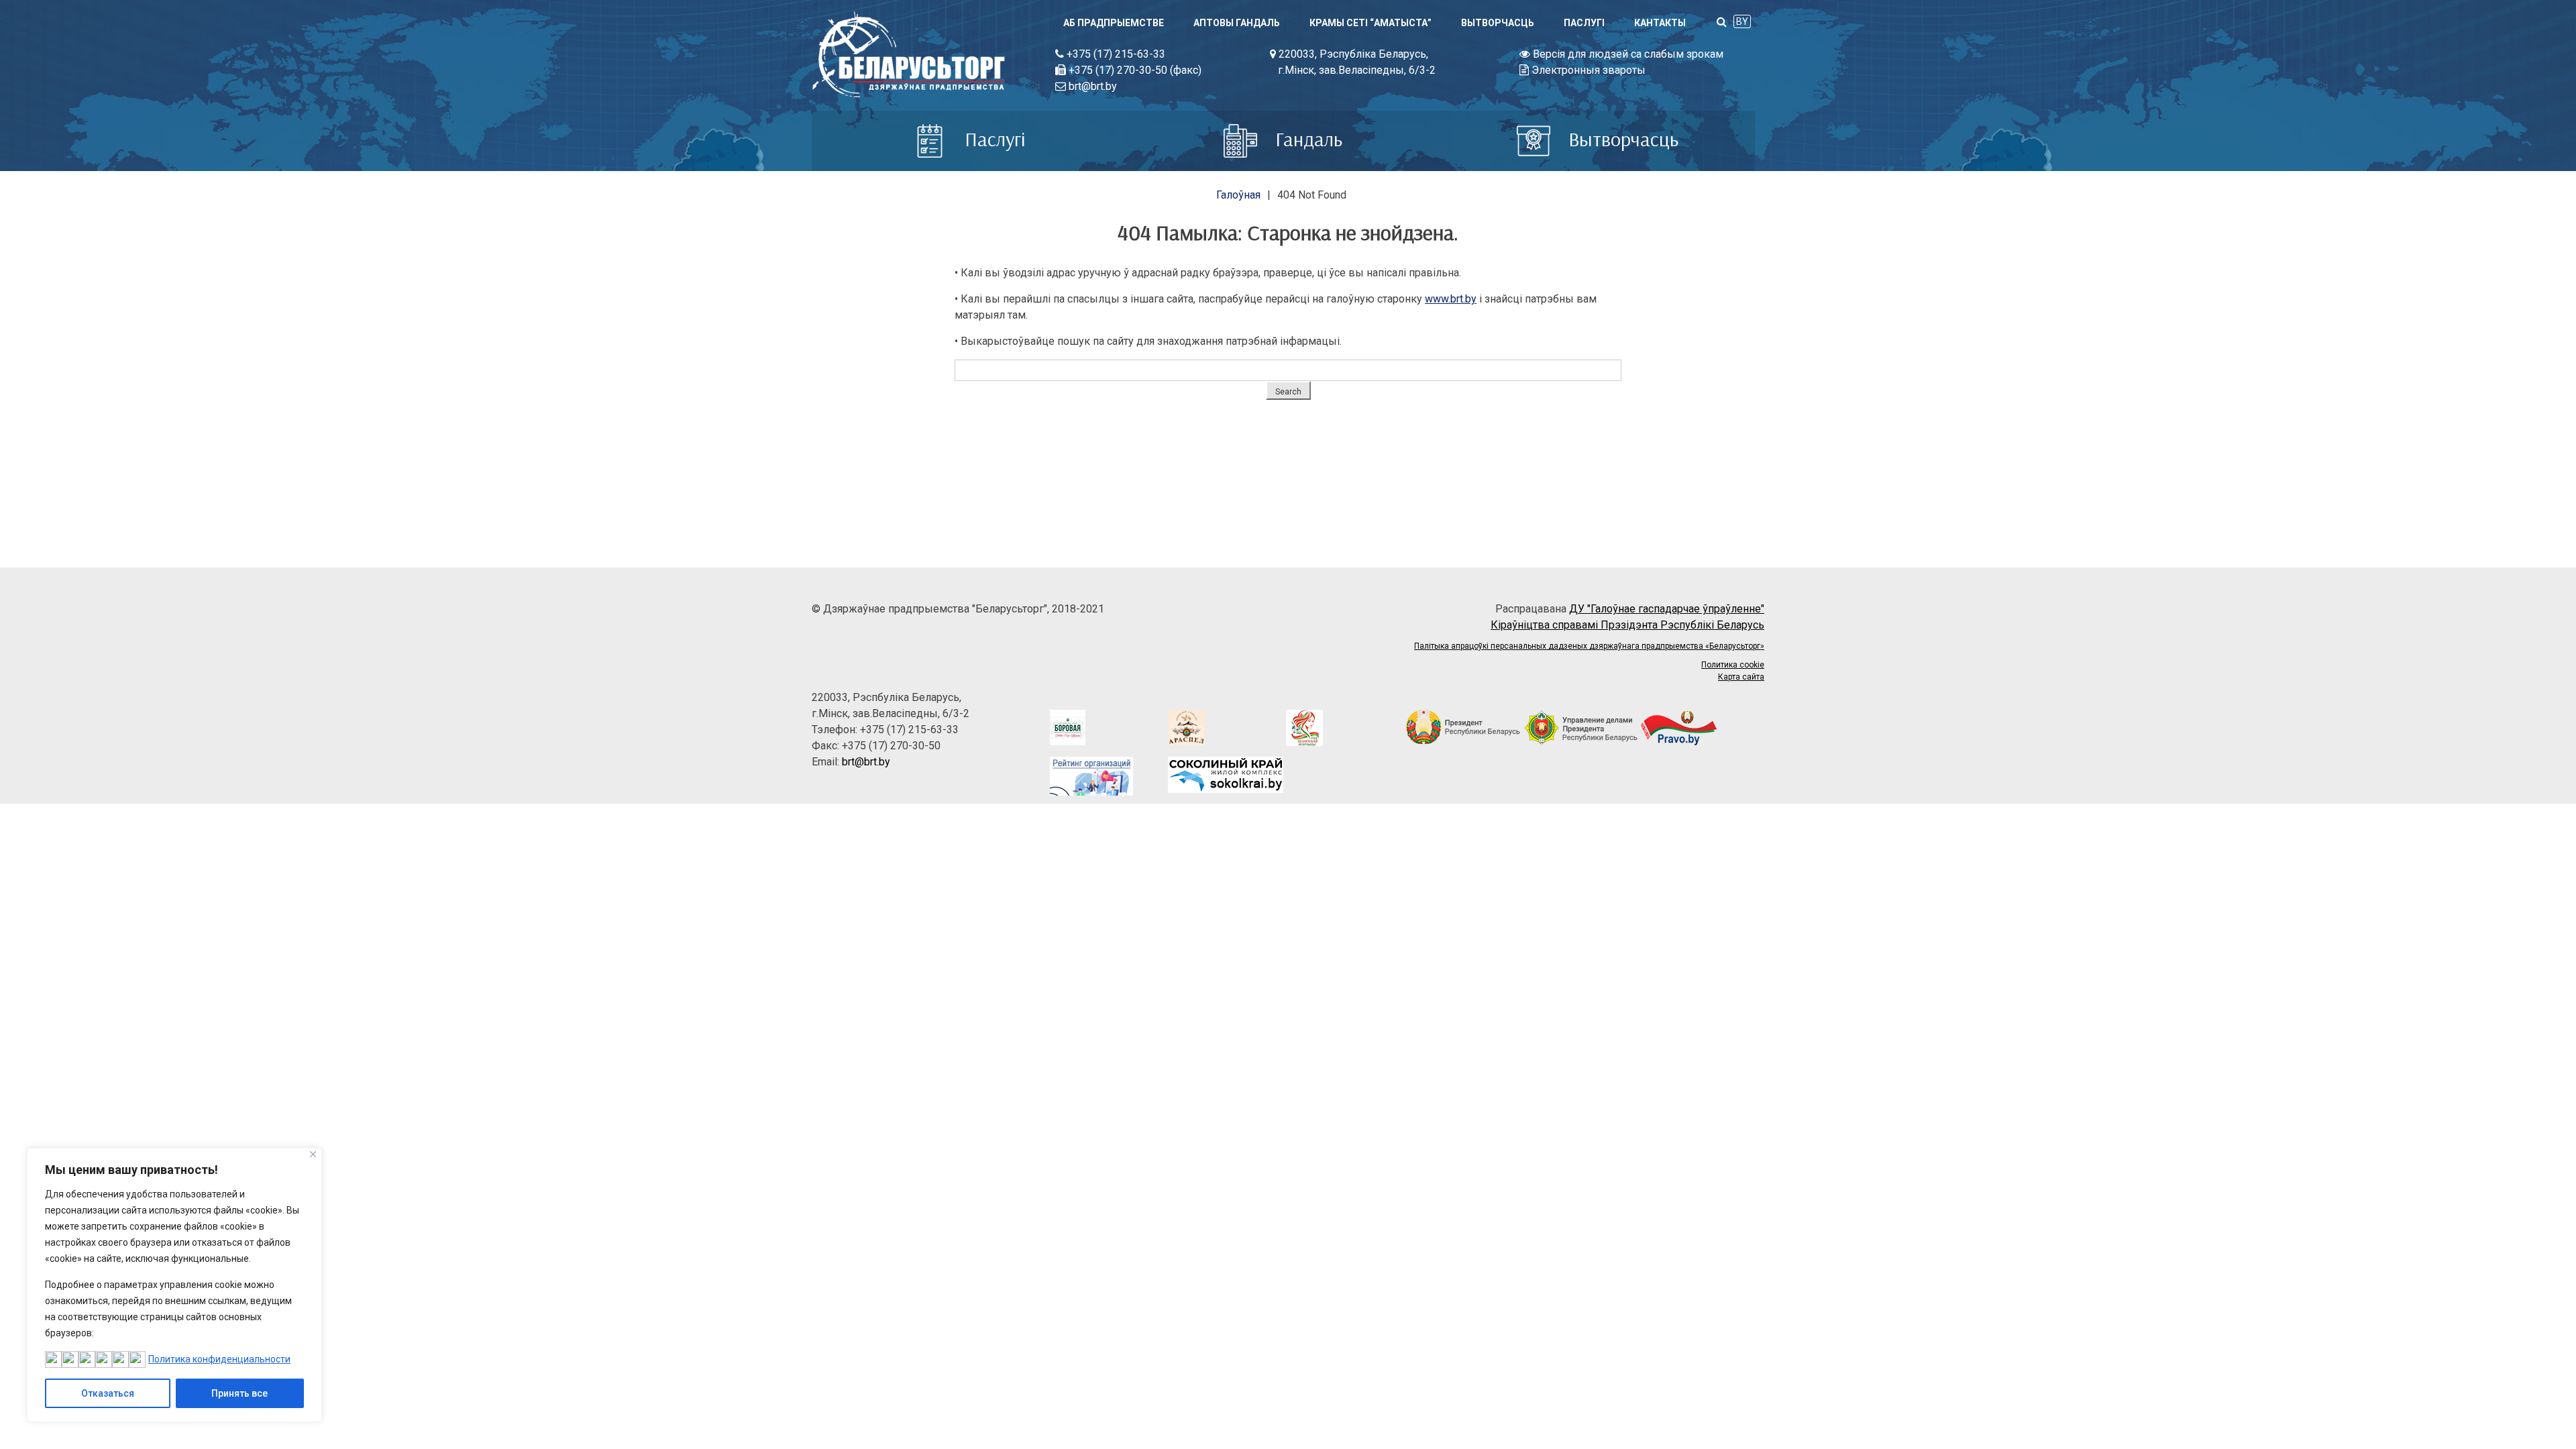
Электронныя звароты (1587, 70)
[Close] (313, 1154)
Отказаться (108, 1393)
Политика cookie (1733, 665)
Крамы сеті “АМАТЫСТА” (1371, 23)
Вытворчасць (1498, 23)
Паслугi (1584, 23)
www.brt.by (1451, 299)
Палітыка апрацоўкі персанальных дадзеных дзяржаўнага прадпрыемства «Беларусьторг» (1589, 646)
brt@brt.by (1091, 86)
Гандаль (1306, 139)
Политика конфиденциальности (219, 1359)
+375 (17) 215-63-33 (1115, 54)
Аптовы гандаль (1237, 23)
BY (1742, 21)
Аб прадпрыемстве (1114, 23)
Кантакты (1660, 23)
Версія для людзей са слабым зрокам (1627, 54)
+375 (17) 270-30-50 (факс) (1134, 70)
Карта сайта (1741, 677)
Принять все (239, 1393)
